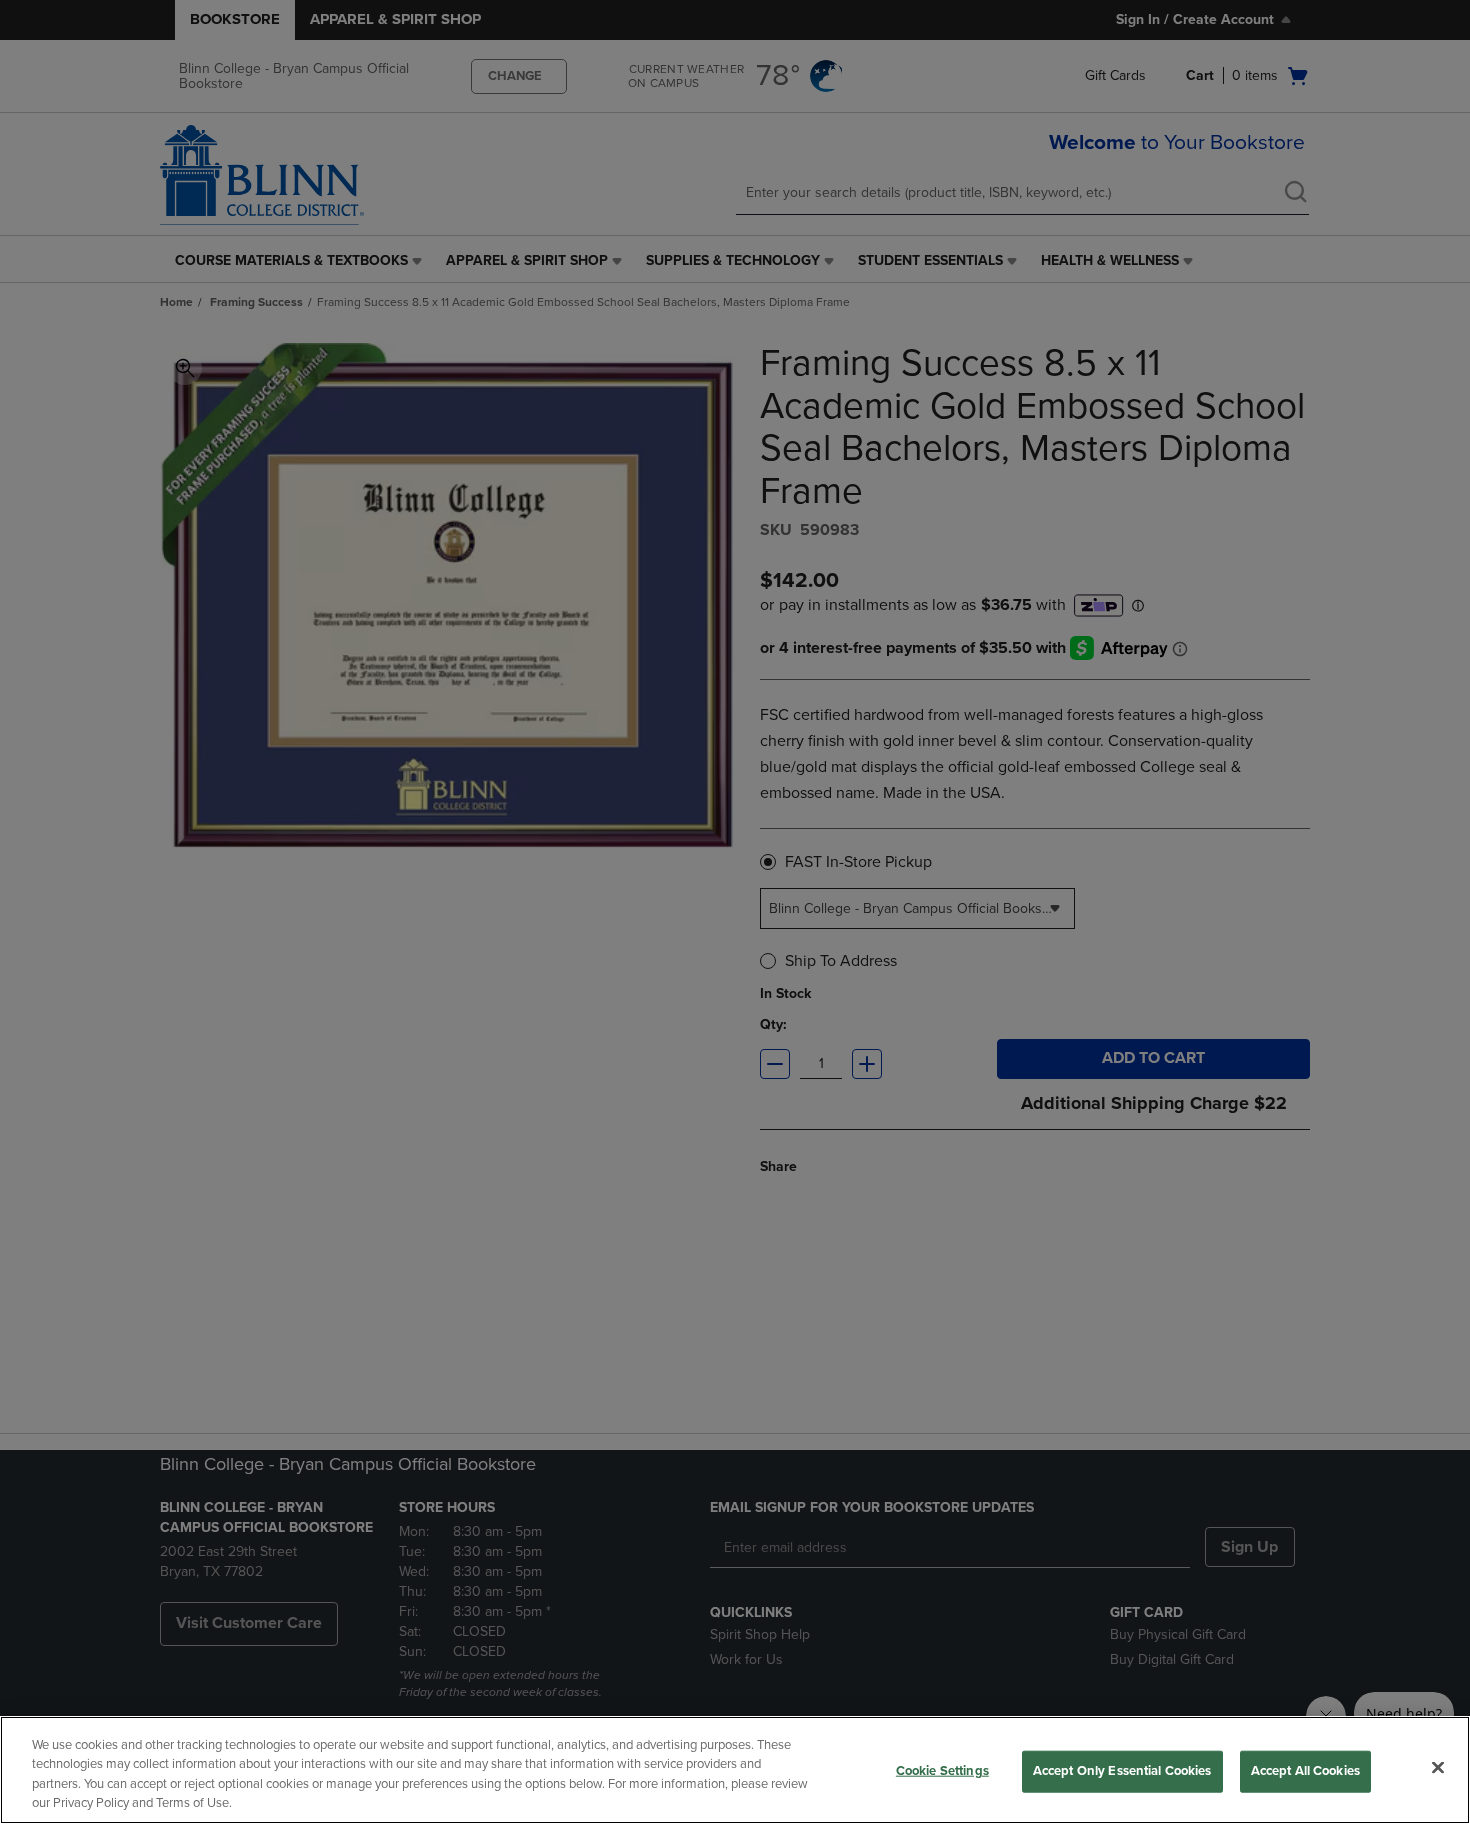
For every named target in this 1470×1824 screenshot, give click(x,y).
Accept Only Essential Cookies (1122, 1771)
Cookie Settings (942, 1771)
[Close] (1438, 1767)
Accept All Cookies (1305, 1771)
